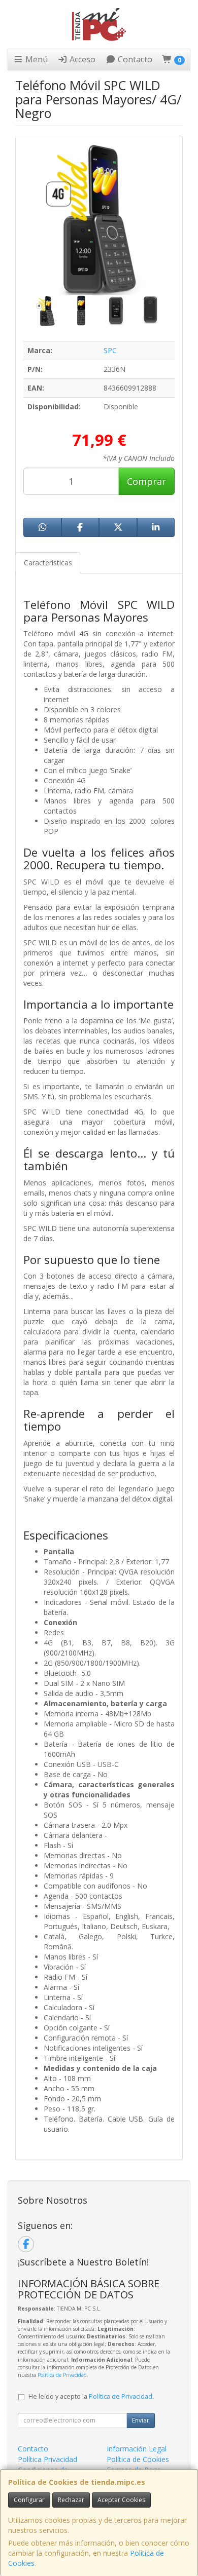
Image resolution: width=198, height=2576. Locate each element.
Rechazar (71, 2500)
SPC (110, 350)
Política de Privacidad (62, 2375)
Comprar (146, 481)
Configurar (29, 2500)
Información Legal (137, 2449)
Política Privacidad (47, 2459)
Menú (36, 59)
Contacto (134, 59)
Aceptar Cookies (121, 2500)
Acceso (81, 59)
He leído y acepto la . (91, 2396)
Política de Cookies (138, 2459)
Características (48, 563)
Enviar (141, 2420)
